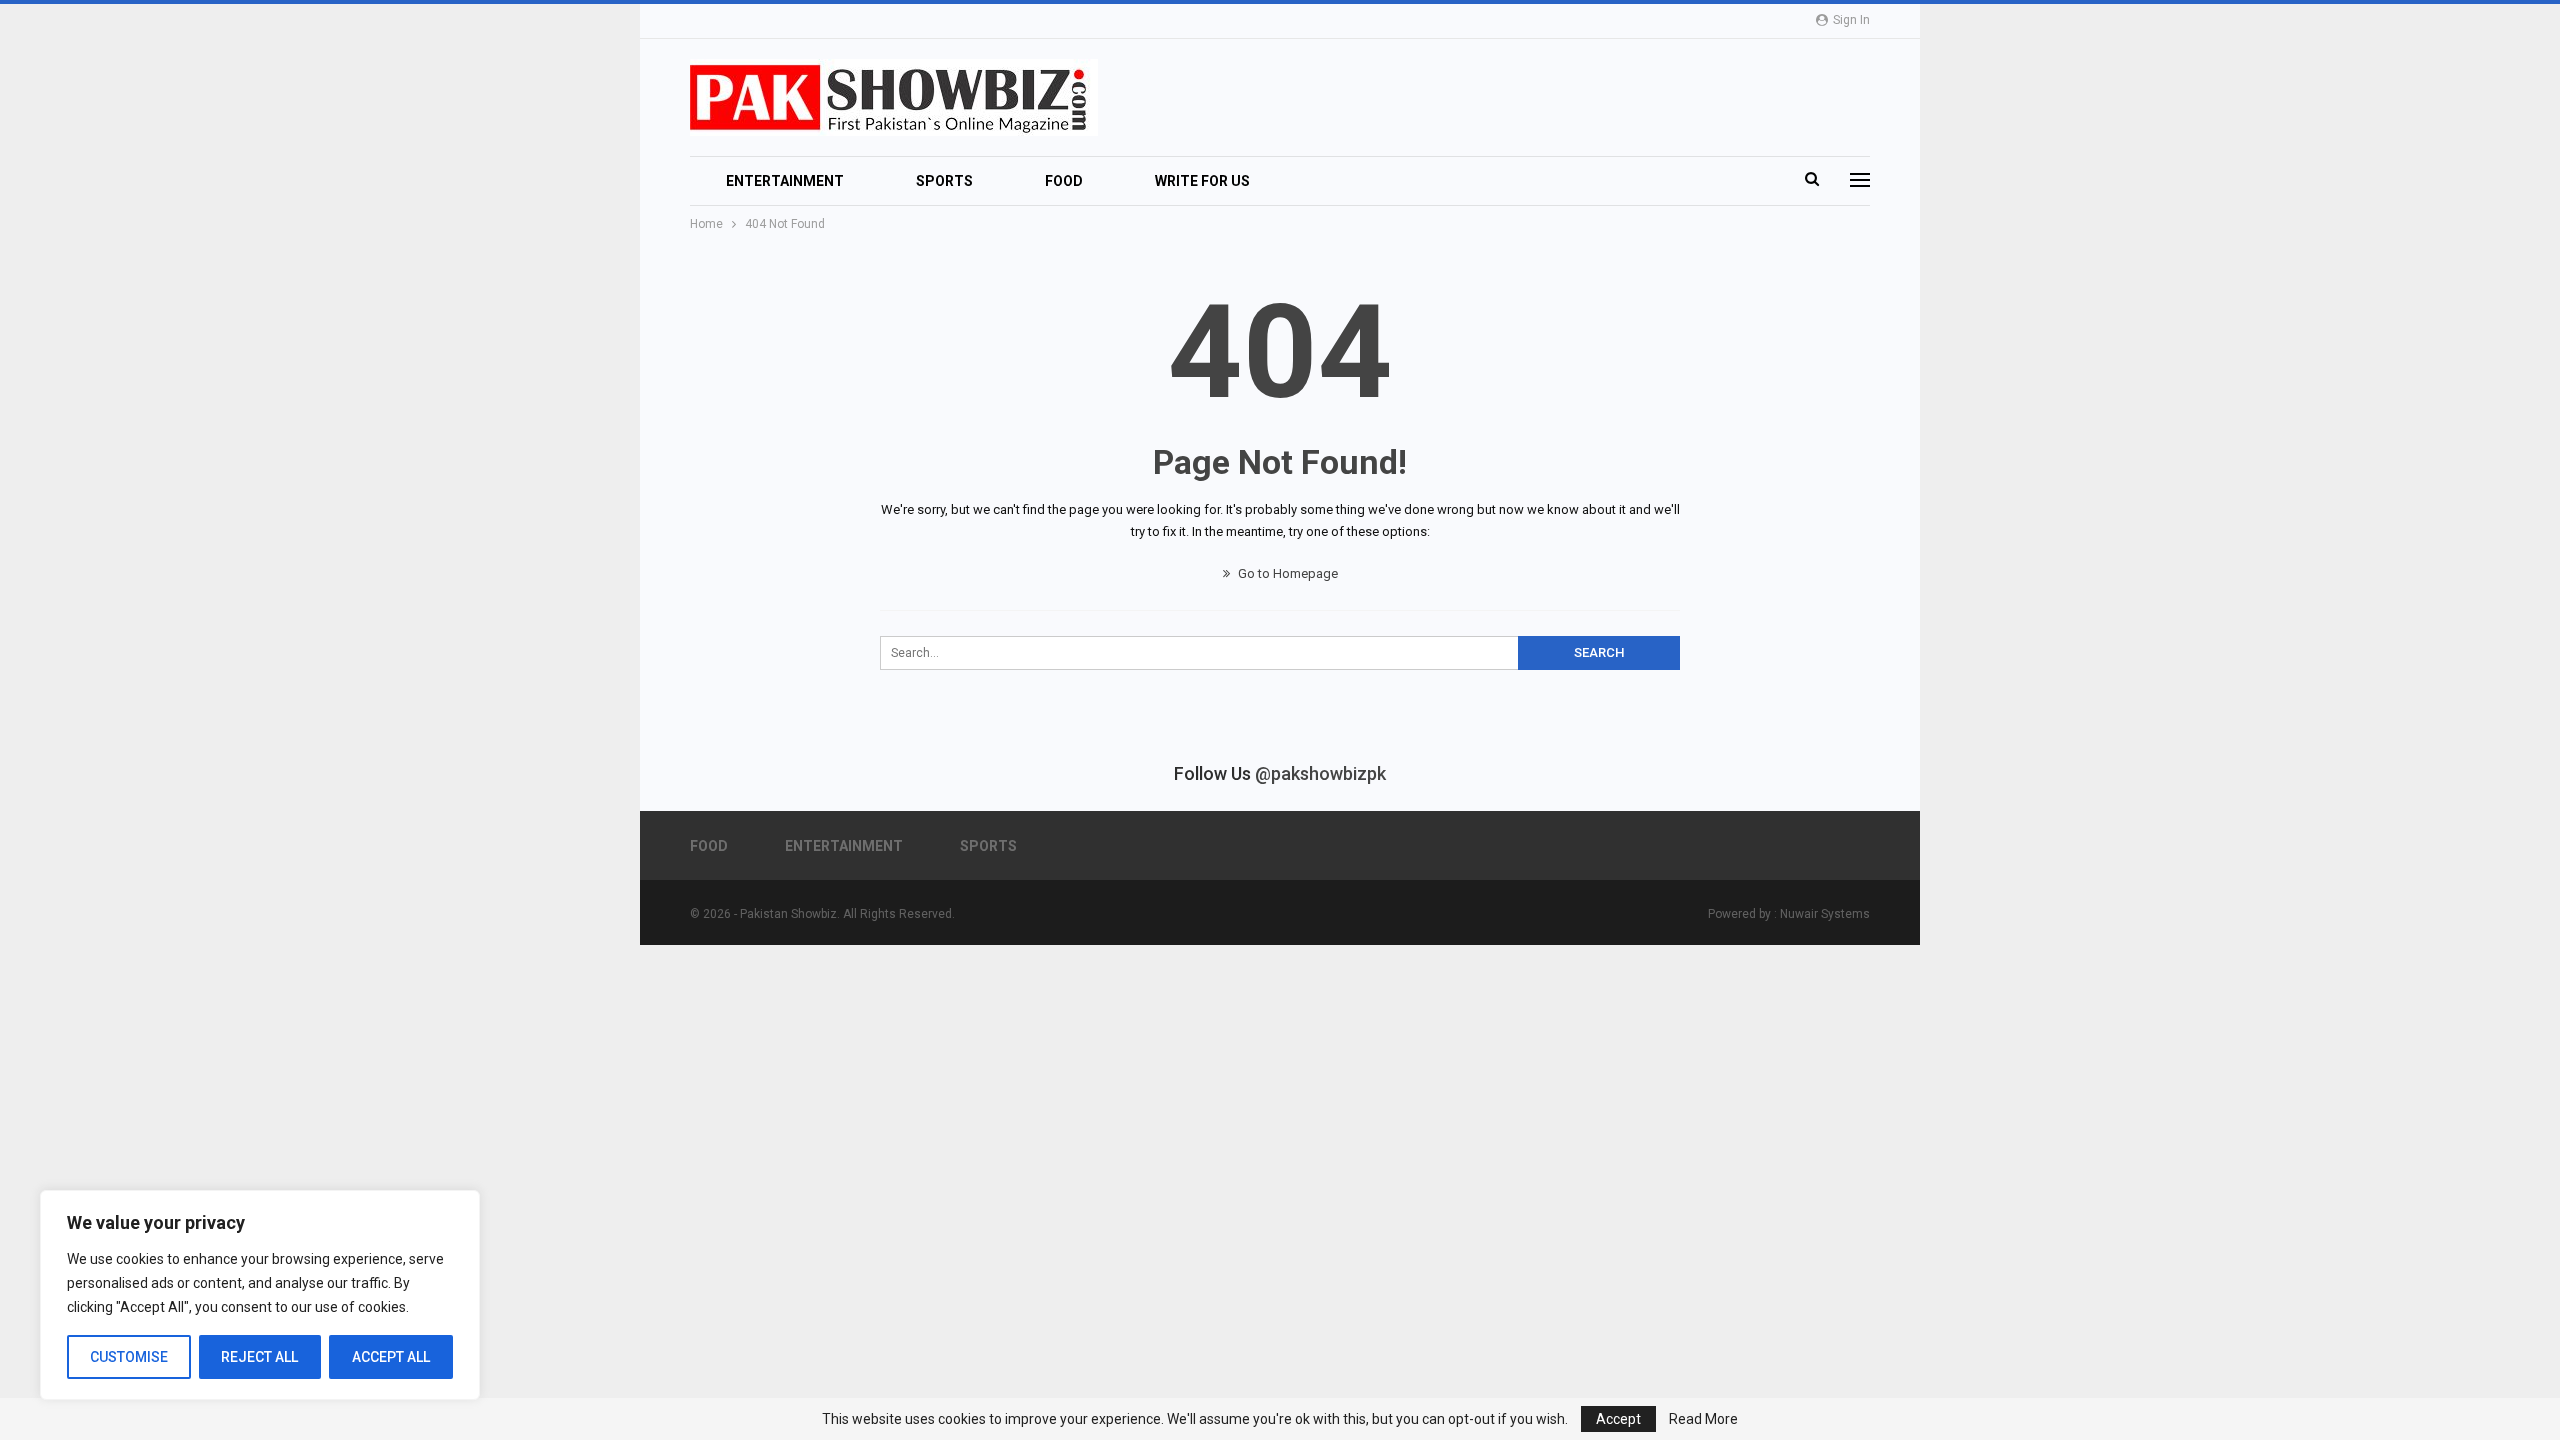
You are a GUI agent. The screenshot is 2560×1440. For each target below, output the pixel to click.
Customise (129, 1357)
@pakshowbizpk (1320, 773)
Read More (1703, 1419)
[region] (260, 1295)
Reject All (259, 1357)
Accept (1618, 1419)
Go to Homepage (1286, 573)
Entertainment (785, 181)
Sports (944, 181)
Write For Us (1202, 181)
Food (1064, 181)
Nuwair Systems (1825, 914)
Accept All (391, 1357)
